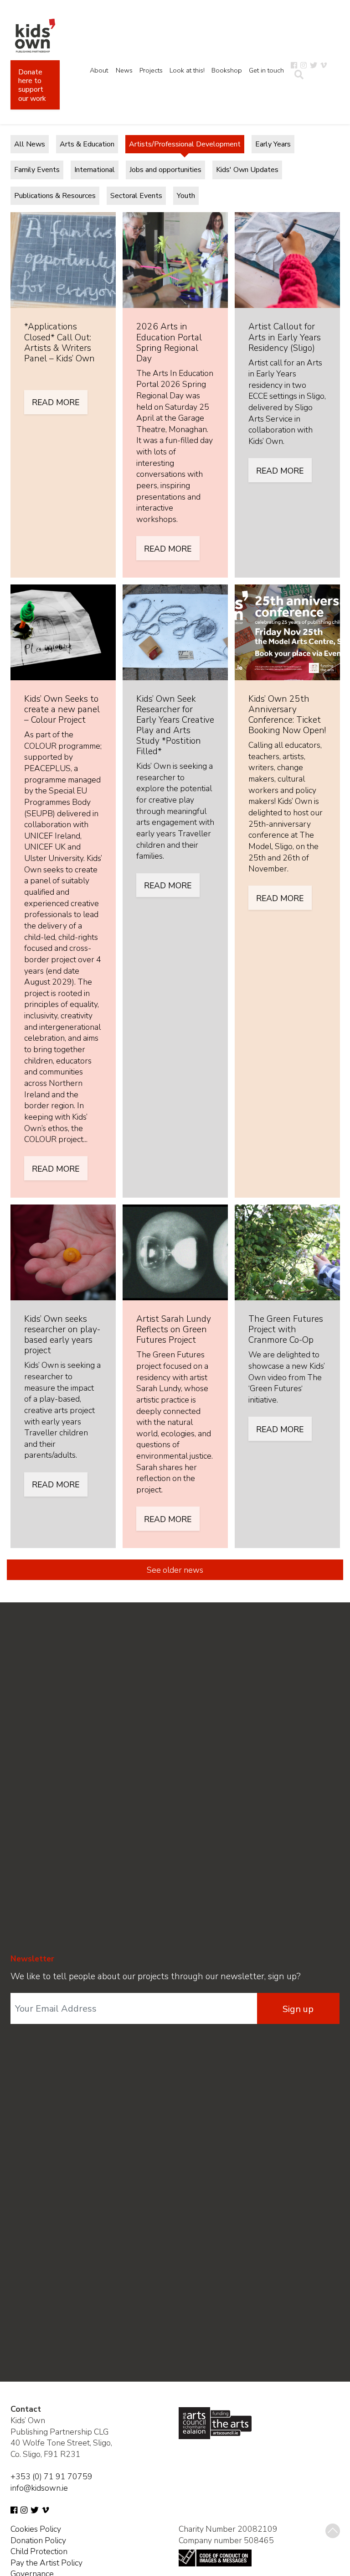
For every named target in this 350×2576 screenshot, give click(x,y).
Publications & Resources (55, 196)
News (124, 70)
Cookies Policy (36, 2529)
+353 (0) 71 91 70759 (51, 2477)
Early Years (273, 144)
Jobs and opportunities (165, 170)
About (99, 70)
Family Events (37, 170)
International (95, 170)
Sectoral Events (136, 196)
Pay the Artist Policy (46, 2563)
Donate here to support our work (32, 85)
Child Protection (39, 2551)
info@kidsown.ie (39, 2488)
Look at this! (187, 70)
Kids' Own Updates (247, 170)
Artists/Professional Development (185, 144)
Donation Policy (38, 2540)
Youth (186, 196)
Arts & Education (87, 144)
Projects (151, 70)
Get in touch (266, 70)
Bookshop (227, 70)
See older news (175, 1570)
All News (30, 144)
